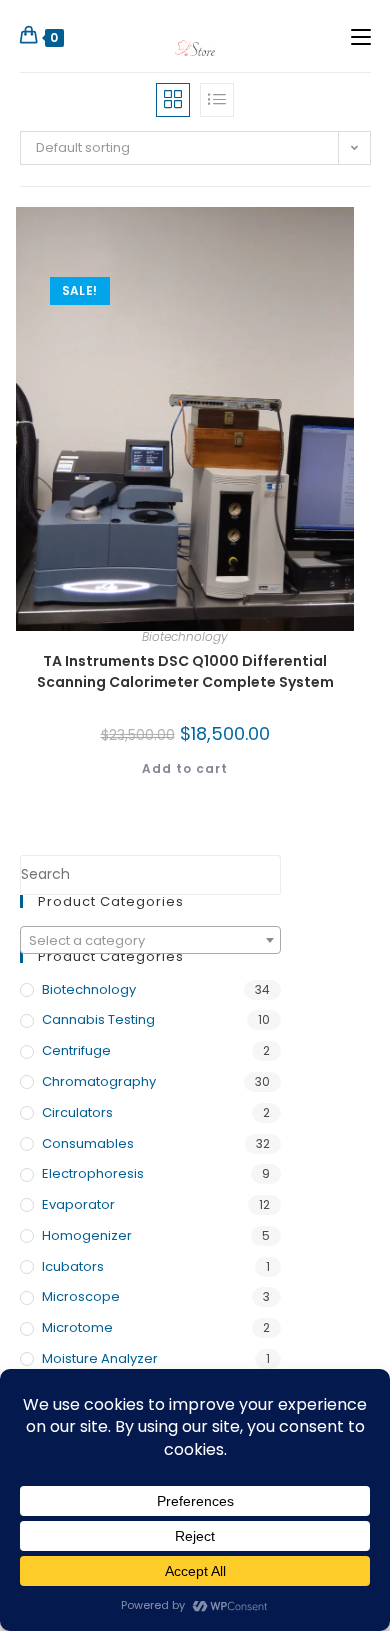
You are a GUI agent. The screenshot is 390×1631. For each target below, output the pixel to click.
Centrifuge (76, 1050)
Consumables (88, 1143)
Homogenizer (87, 1235)
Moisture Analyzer (100, 1358)
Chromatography (99, 1081)
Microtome (77, 1327)
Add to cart (185, 768)
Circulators (77, 1112)
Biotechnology (185, 636)
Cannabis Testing (98, 1019)
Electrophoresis (93, 1173)
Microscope (81, 1296)
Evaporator (78, 1204)
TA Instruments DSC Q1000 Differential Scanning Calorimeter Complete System (185, 671)
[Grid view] (173, 100)
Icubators (73, 1266)
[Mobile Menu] (361, 36)
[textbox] (150, 941)
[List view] (217, 100)
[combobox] (150, 940)
